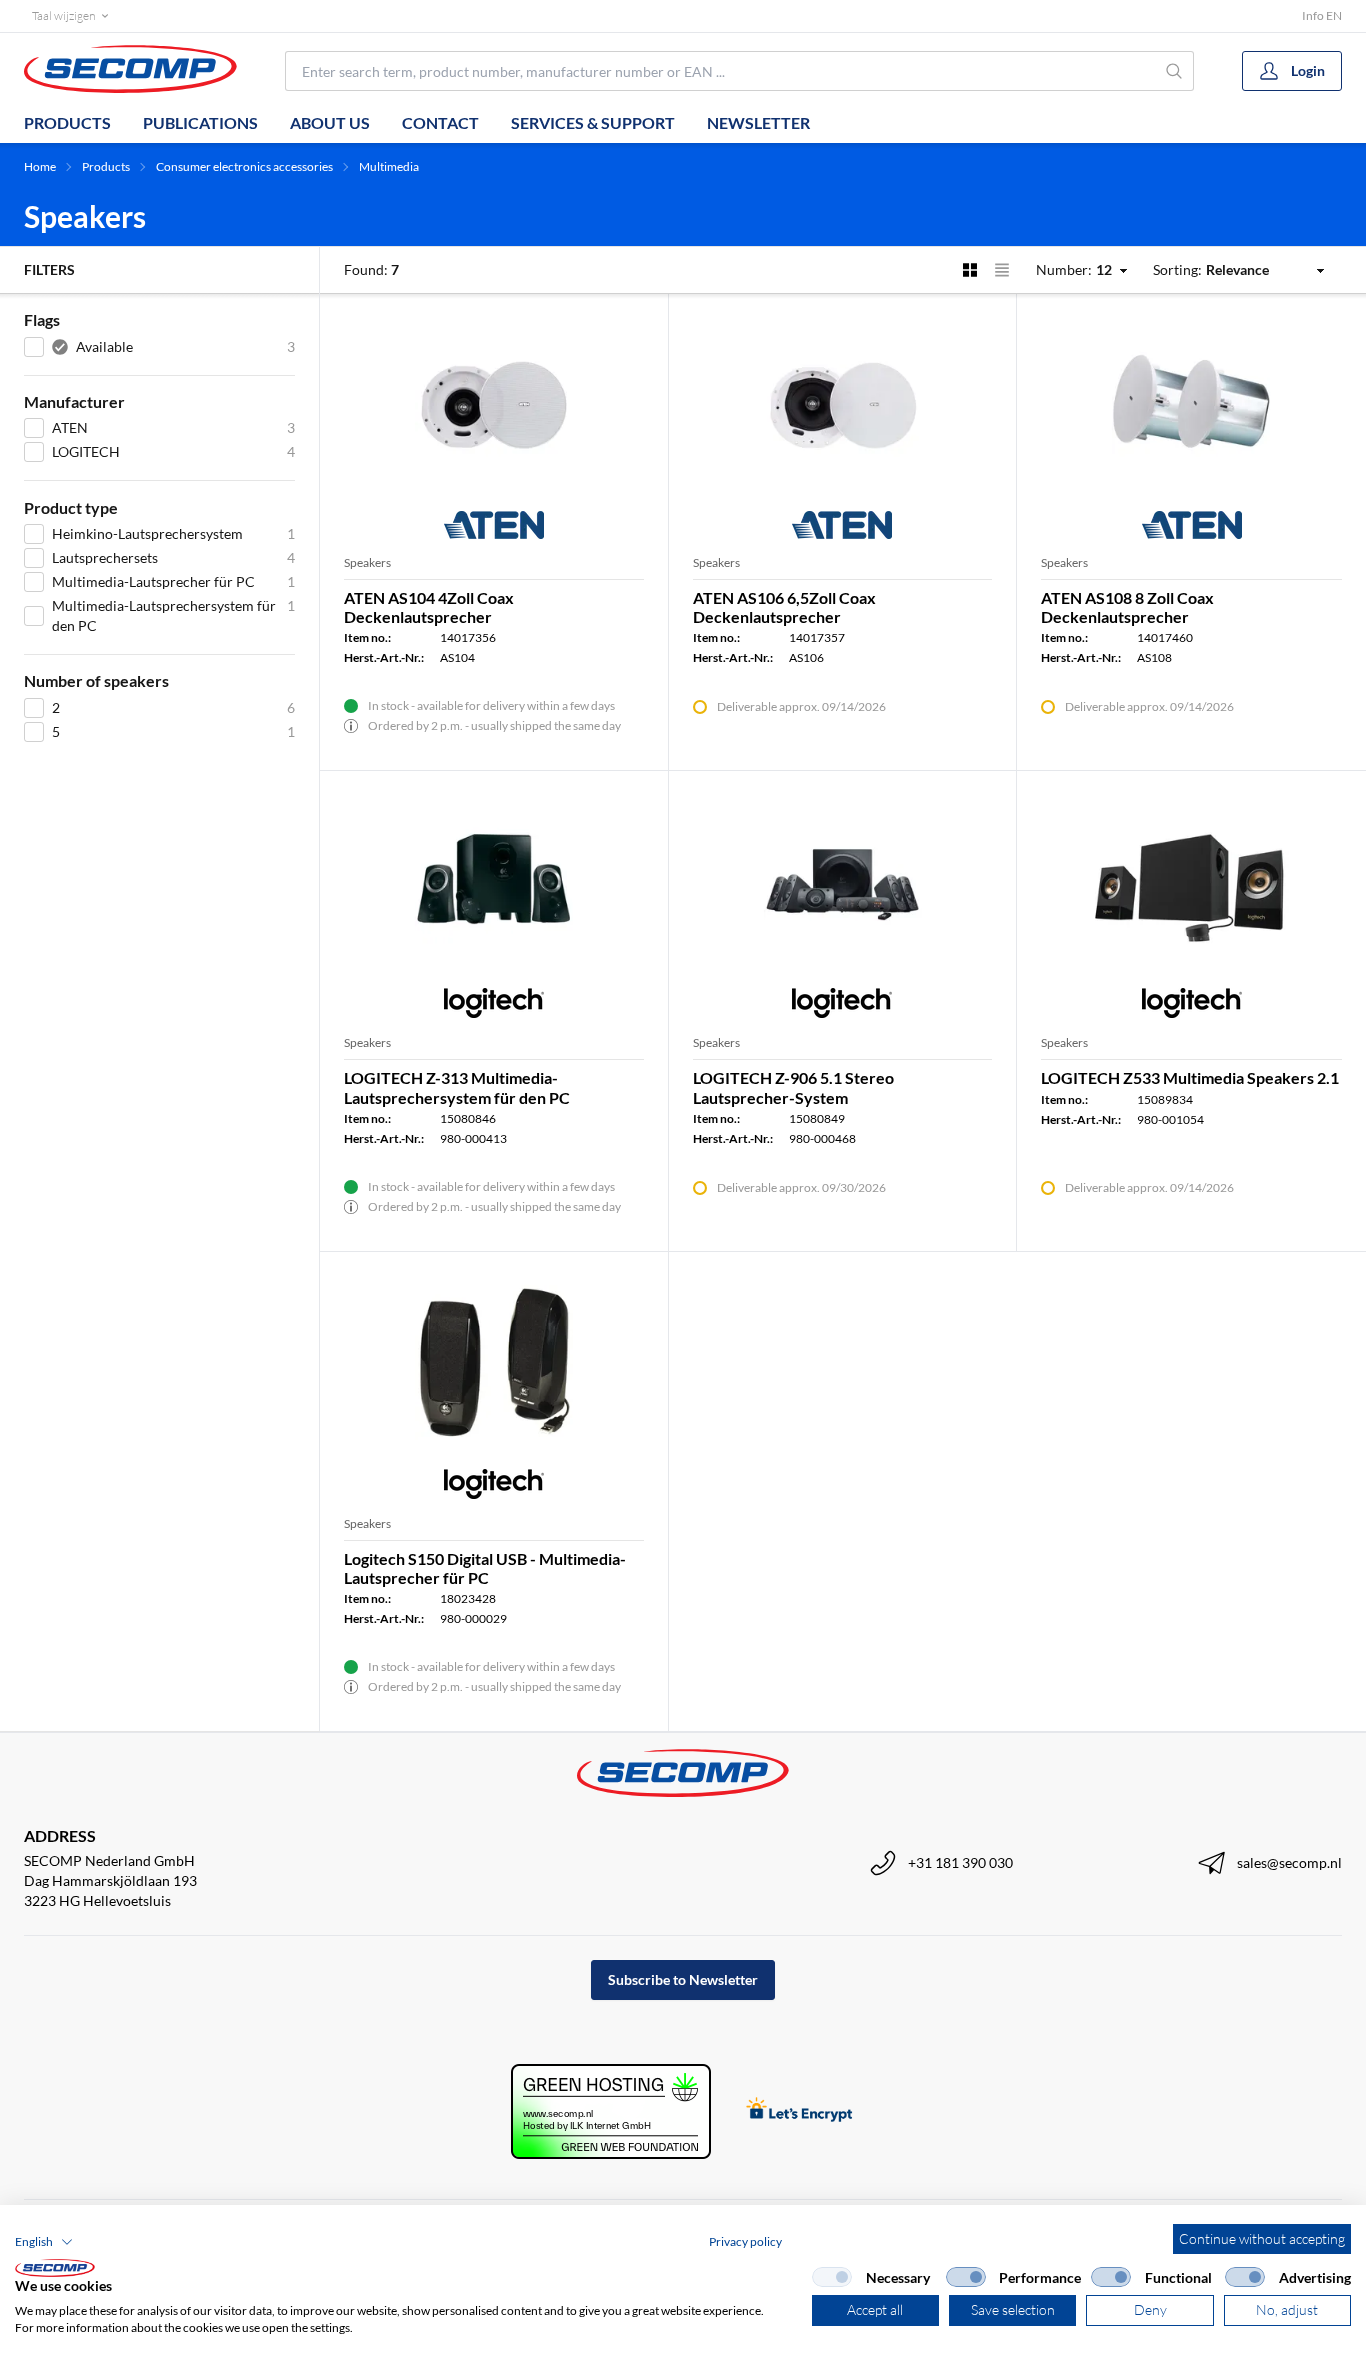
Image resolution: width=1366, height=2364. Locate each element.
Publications (200, 122)
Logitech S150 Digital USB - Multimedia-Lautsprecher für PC (485, 1568)
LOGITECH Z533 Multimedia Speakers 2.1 (1190, 1077)
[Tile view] (970, 270)
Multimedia (389, 166)
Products (67, 122)
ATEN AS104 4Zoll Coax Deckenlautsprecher (429, 607)
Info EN (1322, 15)
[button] (44, 2242)
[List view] (1002, 270)
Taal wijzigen (63, 15)
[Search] (1175, 71)
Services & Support (593, 122)
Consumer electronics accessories (244, 166)
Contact (440, 122)
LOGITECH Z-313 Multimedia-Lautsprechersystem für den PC (457, 1087)
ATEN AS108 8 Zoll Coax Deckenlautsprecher (1127, 607)
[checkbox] (832, 2277)
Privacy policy (745, 2241)
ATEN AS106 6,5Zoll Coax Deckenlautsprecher (784, 607)
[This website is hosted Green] (611, 2111)
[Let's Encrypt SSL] (799, 2111)
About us (330, 122)
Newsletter (758, 122)
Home (40, 166)
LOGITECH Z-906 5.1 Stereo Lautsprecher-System (793, 1087)
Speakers (367, 562)
